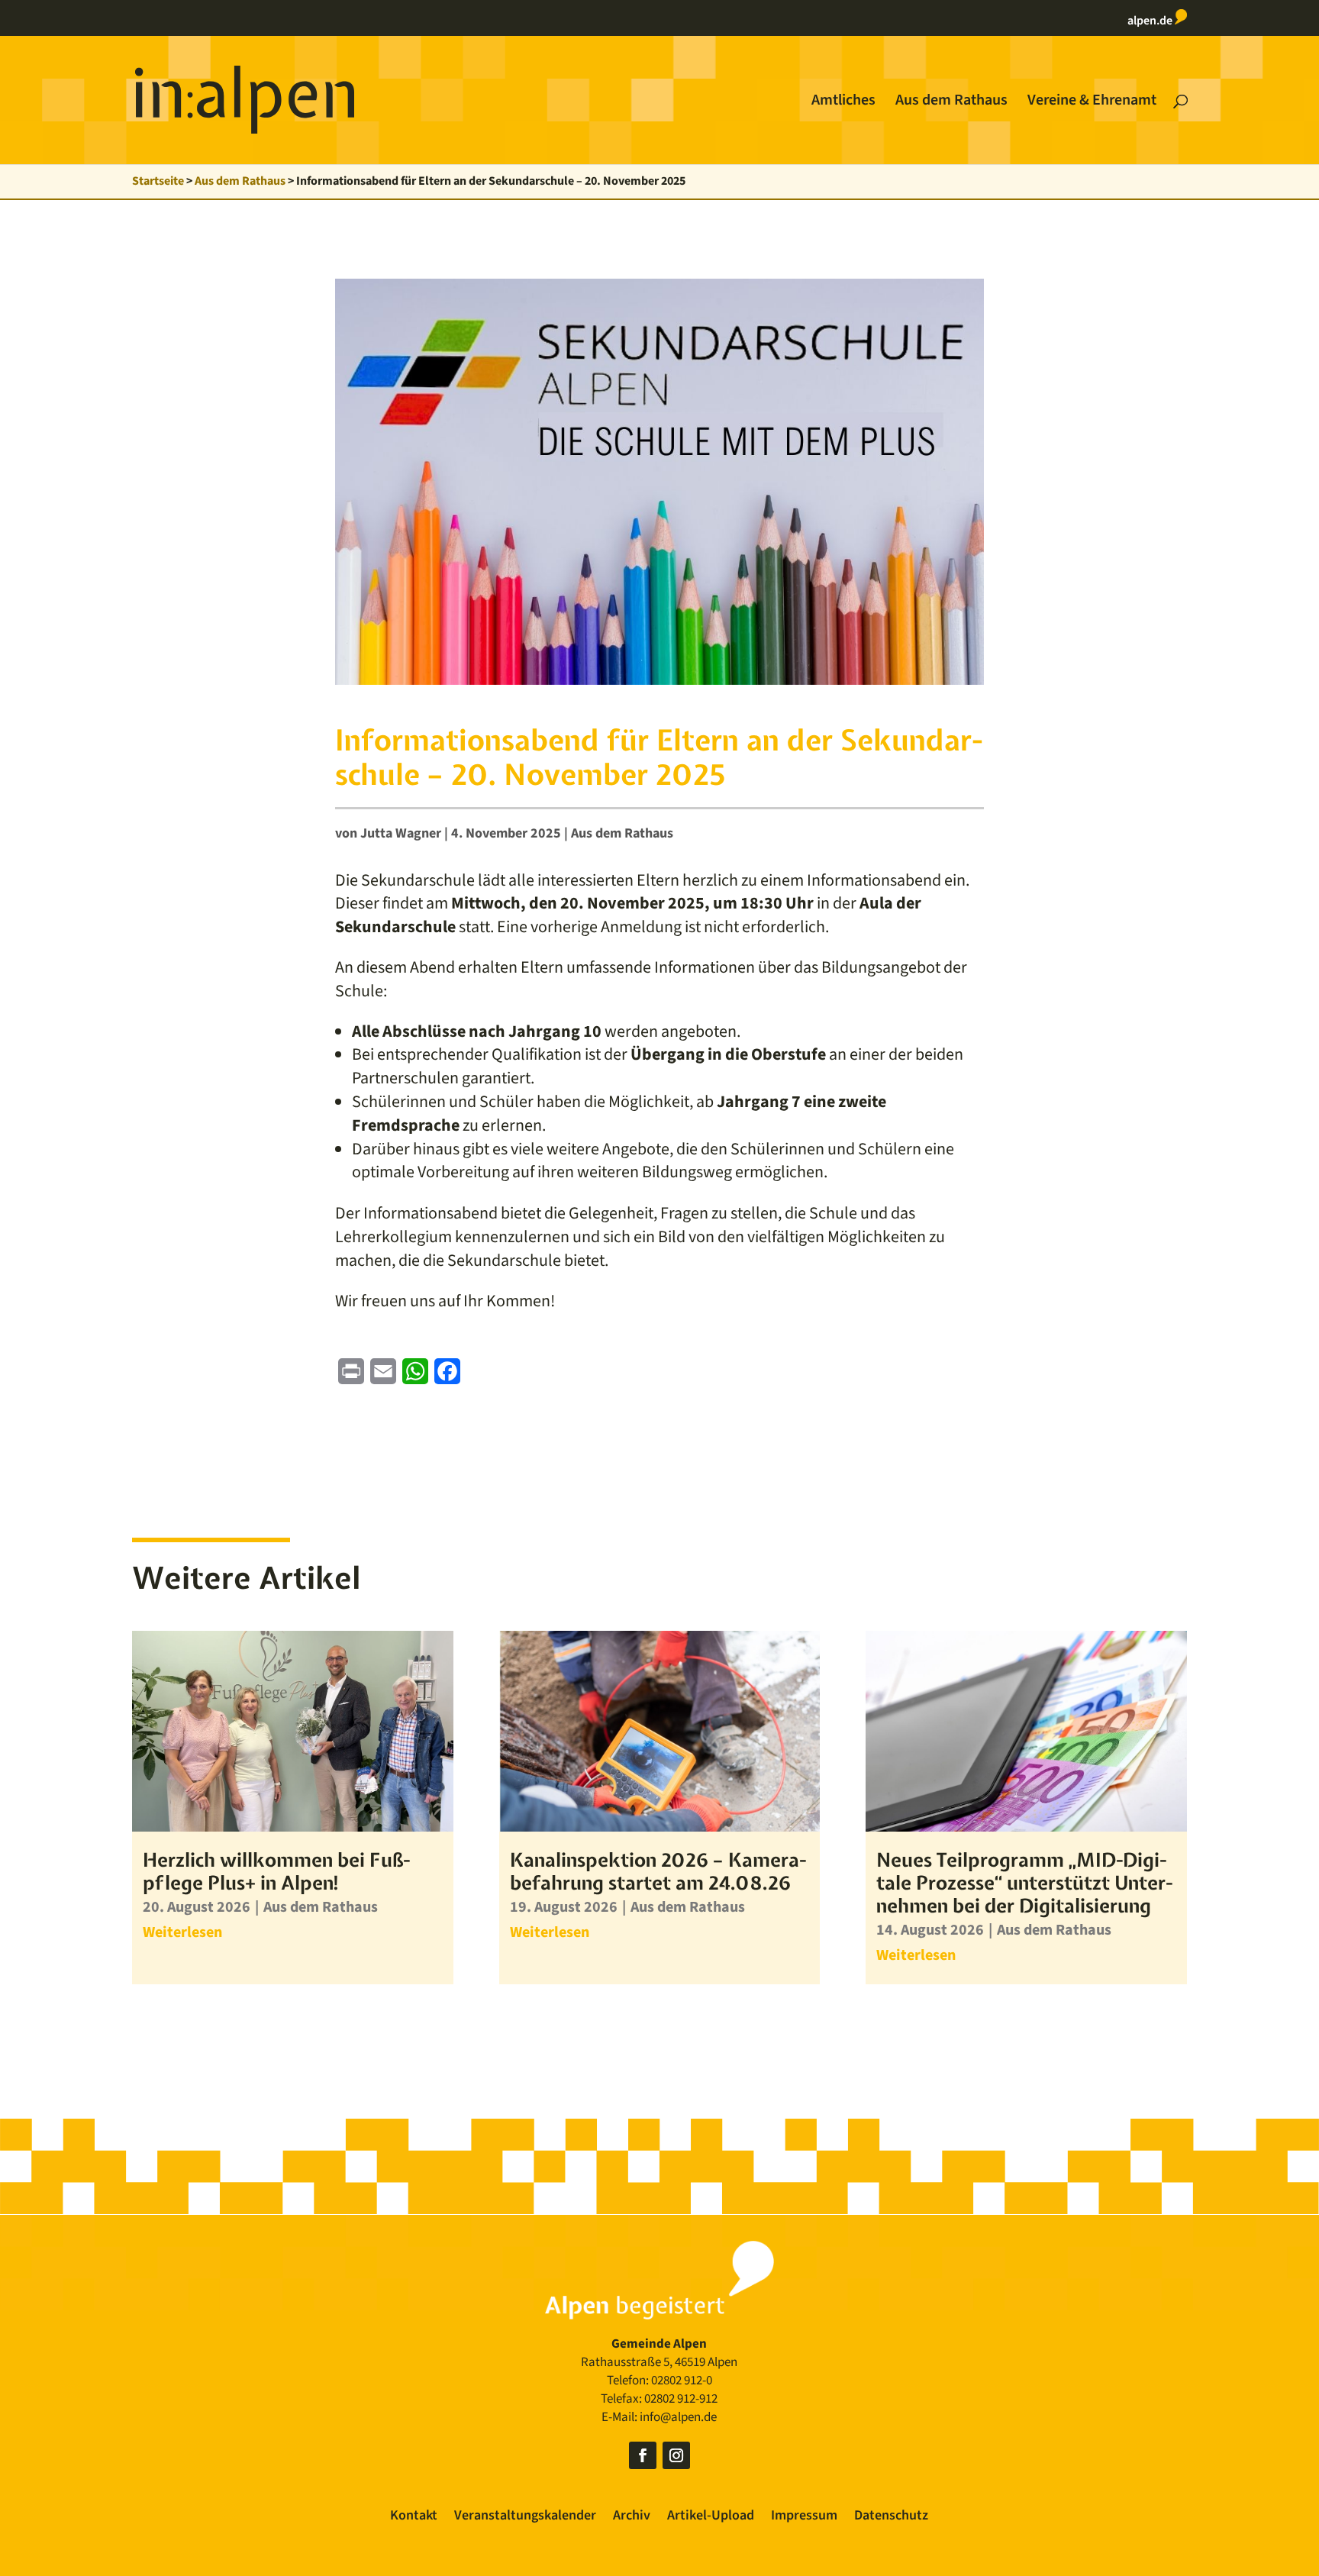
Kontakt (414, 2518)
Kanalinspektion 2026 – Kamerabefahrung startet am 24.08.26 (658, 1871)
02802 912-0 (682, 2381)
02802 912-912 (681, 2399)
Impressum (804, 2518)
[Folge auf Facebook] (643, 2455)
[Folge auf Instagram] (676, 2455)
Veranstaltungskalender (525, 2518)
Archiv (632, 2518)
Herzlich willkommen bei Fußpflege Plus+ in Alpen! (276, 1871)
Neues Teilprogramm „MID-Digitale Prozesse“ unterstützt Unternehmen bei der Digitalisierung (1024, 1883)
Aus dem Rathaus (951, 103)
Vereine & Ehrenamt (1092, 103)
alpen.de (1151, 21)
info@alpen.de (678, 2417)
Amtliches (843, 103)
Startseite (158, 181)
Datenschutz (891, 2518)
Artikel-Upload (711, 2518)
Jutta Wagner (401, 833)
